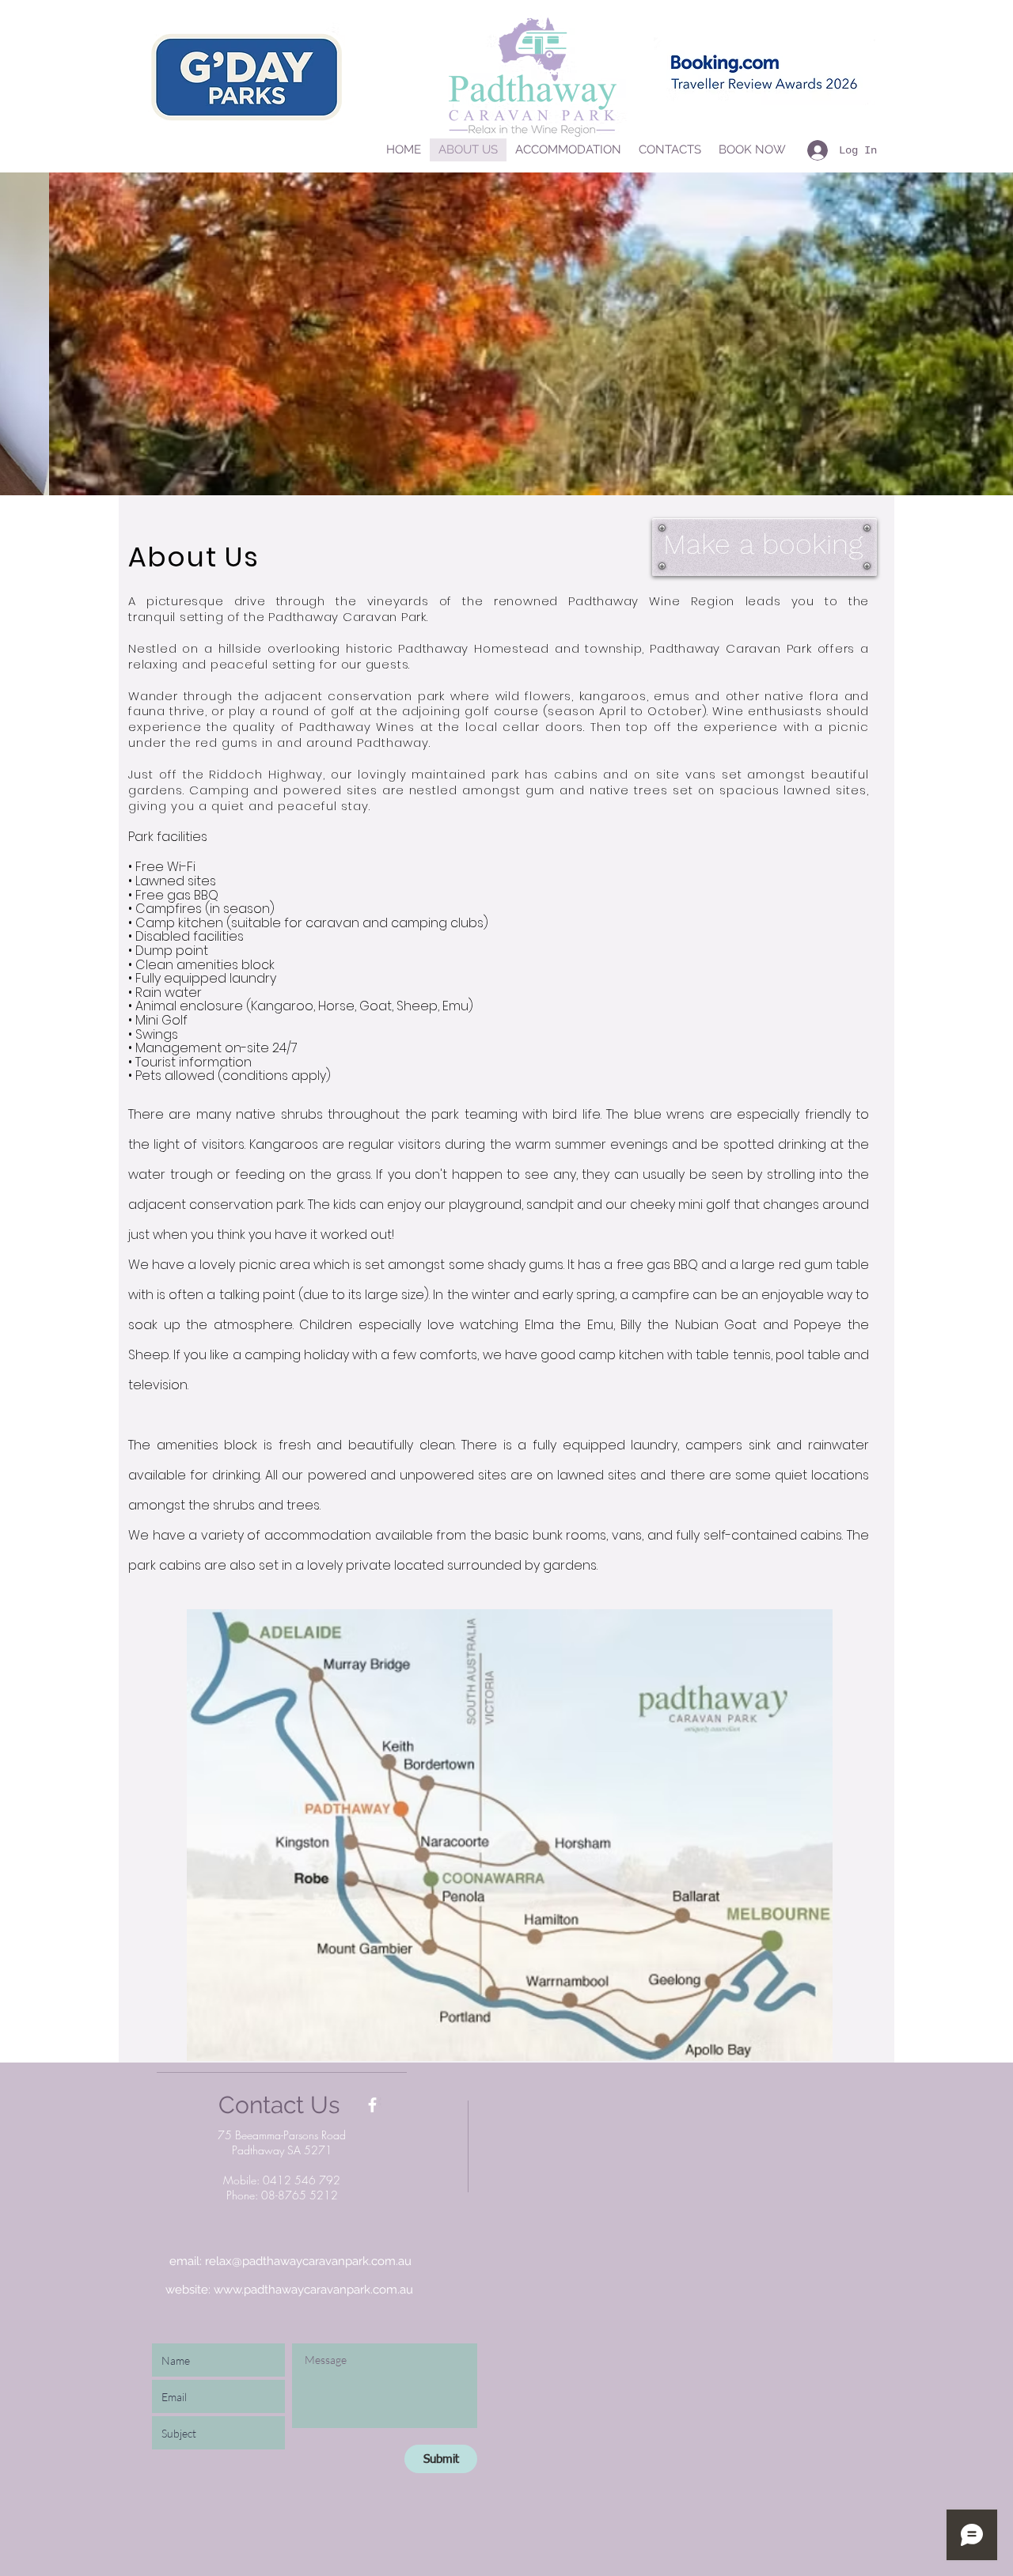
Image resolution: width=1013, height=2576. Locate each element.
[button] (506, 334)
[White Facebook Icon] (372, 2105)
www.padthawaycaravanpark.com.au (313, 2290)
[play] (974, 481)
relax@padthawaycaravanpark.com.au (308, 2261)
